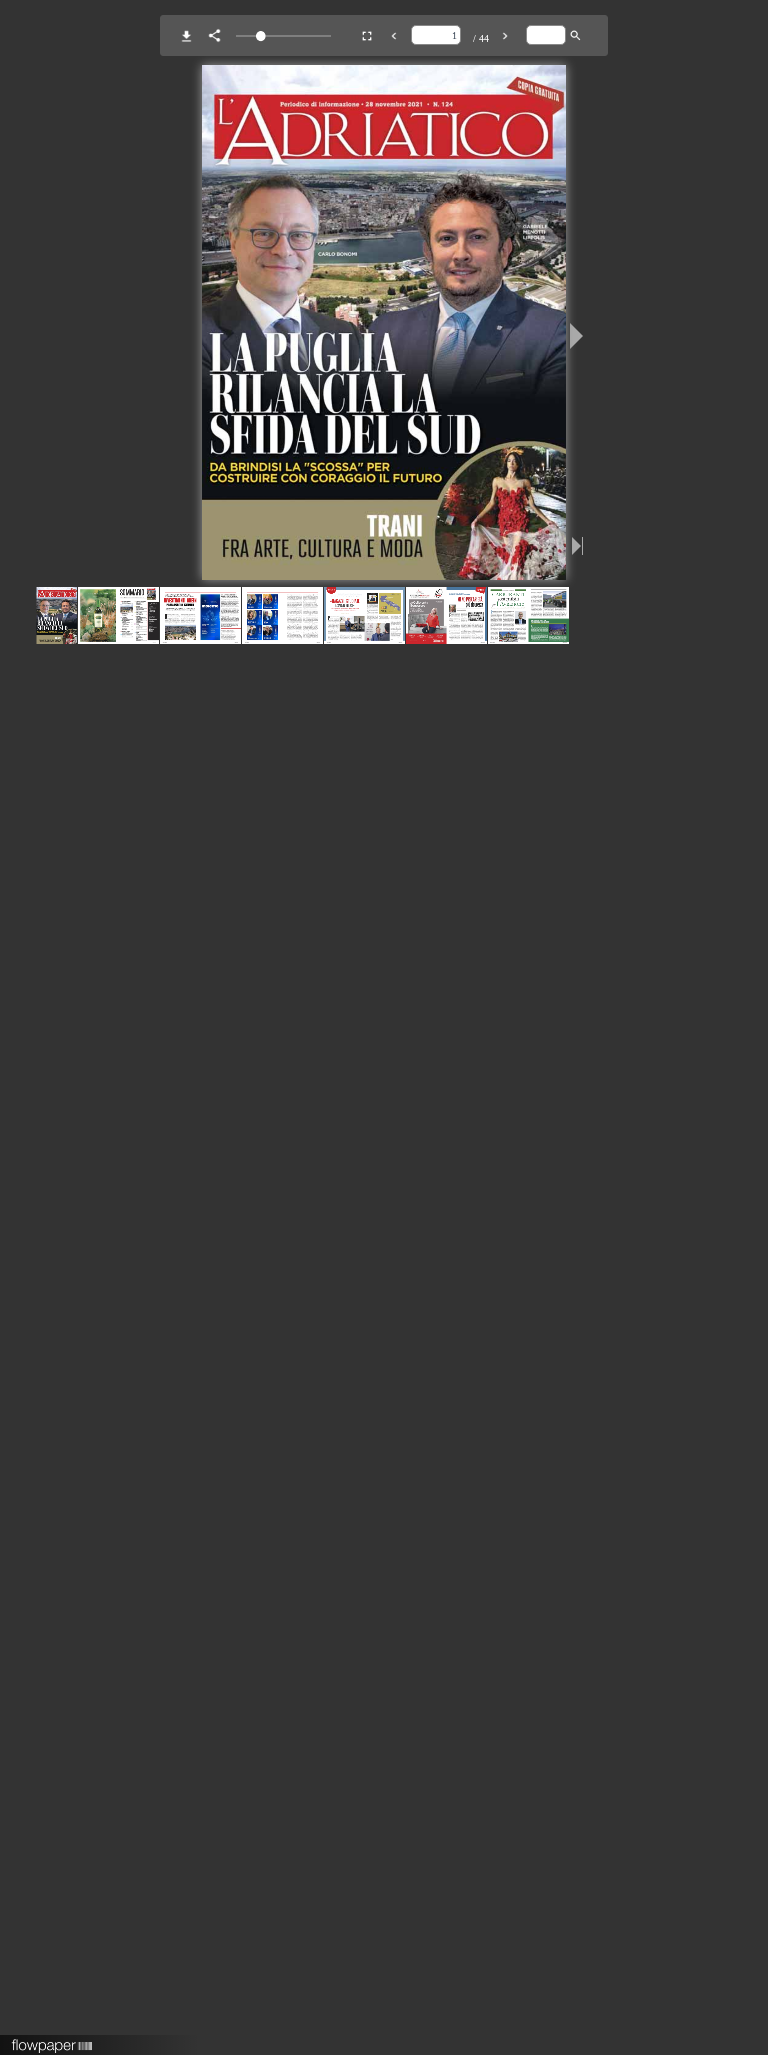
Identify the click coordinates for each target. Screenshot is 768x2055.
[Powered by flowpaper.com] (52, 2039)
